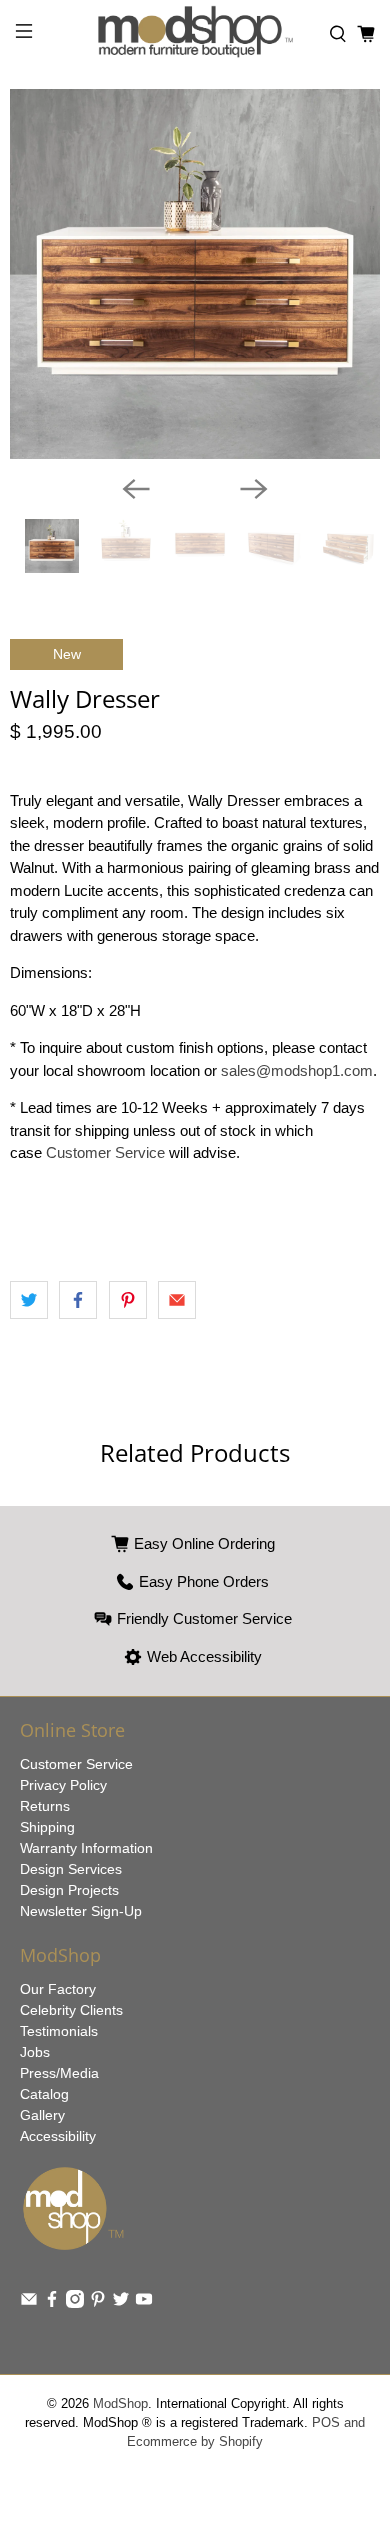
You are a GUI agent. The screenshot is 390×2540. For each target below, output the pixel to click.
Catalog (44, 2094)
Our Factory (58, 1989)
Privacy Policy (63, 1785)
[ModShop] (195, 34)
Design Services (71, 1869)
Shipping (47, 1827)
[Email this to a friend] (177, 1300)
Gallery (42, 2115)
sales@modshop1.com (297, 1070)
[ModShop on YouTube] (144, 2303)
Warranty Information (86, 1848)
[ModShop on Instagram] (75, 2303)
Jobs (35, 2052)
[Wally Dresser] (195, 274)
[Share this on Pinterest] (128, 1300)
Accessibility (58, 2136)
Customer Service (105, 1152)
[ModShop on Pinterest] (98, 2303)
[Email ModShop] (29, 2303)
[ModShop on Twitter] (121, 2303)
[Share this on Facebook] (78, 1300)
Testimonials (59, 2031)
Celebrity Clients (71, 2010)
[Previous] (136, 489)
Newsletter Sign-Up (81, 1911)
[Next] (254, 489)
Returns (45, 1806)
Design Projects (69, 1890)
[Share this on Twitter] (29, 1300)
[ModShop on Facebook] (52, 2303)
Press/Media (59, 2073)
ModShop (120, 2404)
